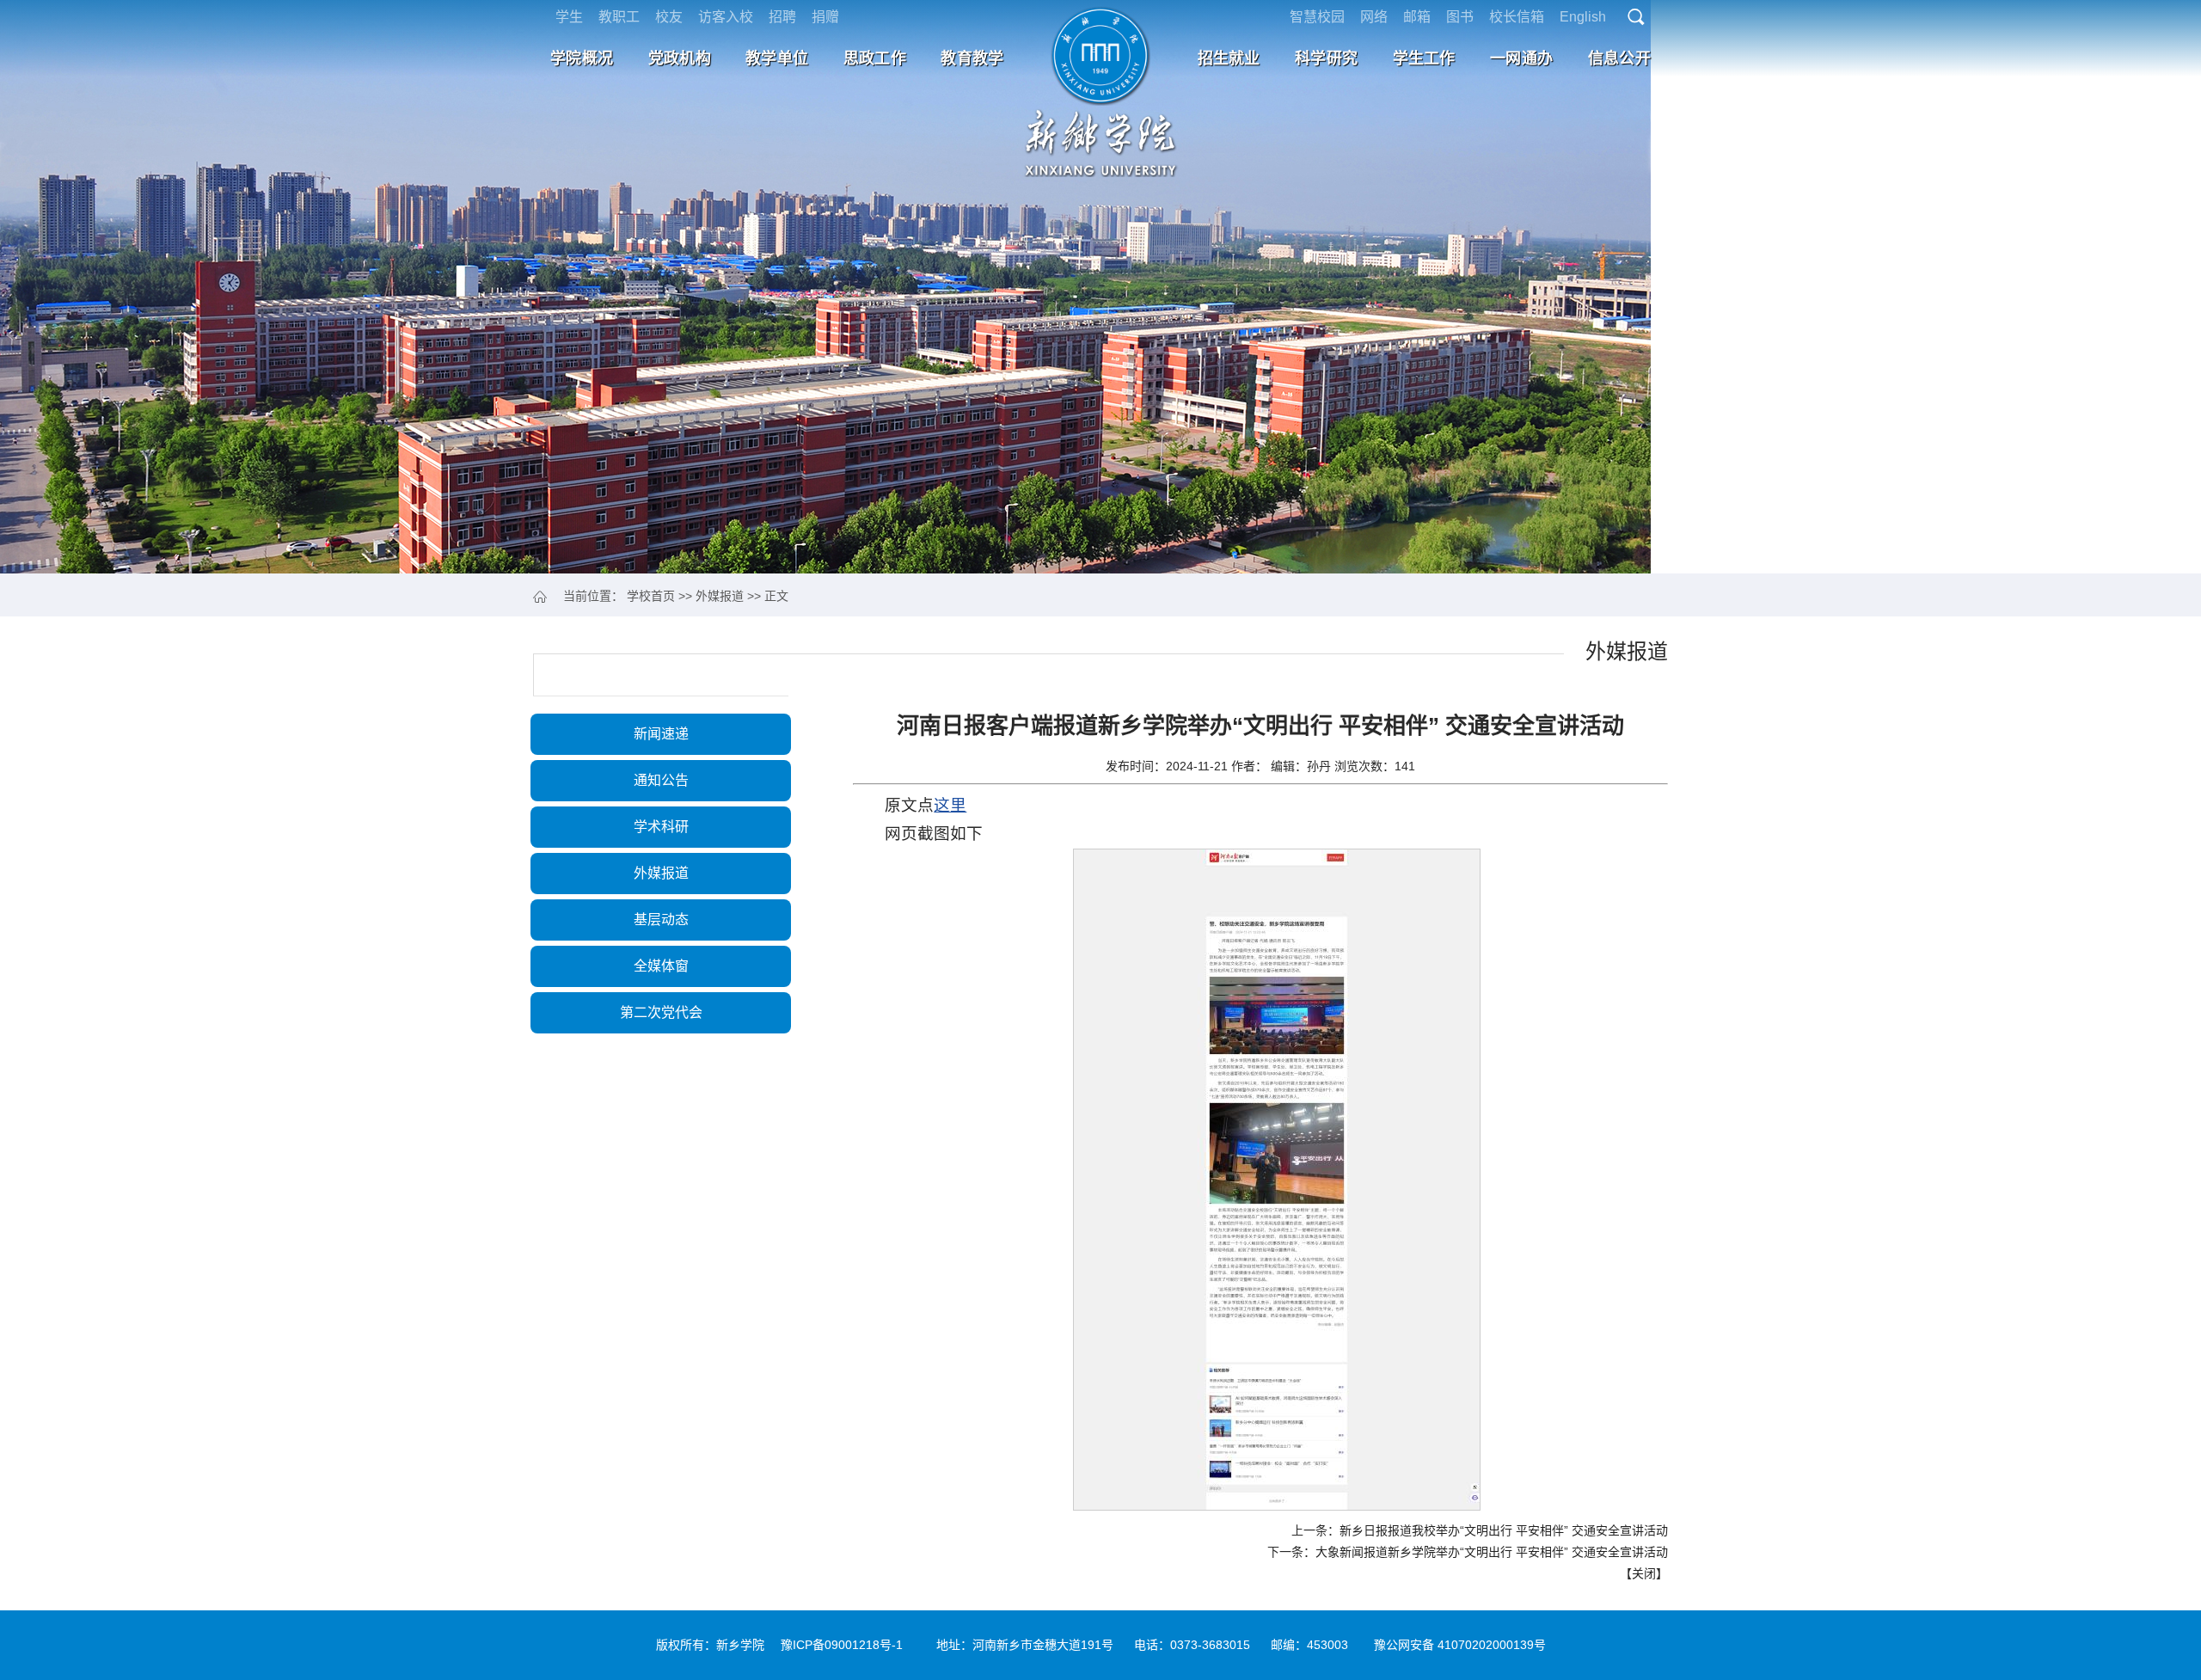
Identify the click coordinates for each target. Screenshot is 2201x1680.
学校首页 (651, 596)
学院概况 (582, 58)
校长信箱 (1517, 17)
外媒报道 (720, 596)
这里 (950, 805)
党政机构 (680, 58)
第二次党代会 (661, 1012)
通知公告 (661, 780)
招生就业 (1229, 58)
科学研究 (1326, 58)
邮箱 (1417, 17)
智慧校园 (1317, 17)
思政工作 (875, 58)
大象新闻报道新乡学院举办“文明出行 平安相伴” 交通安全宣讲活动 (1492, 1552)
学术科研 (661, 827)
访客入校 (726, 17)
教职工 (619, 17)
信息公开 (1619, 58)
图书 (1460, 17)
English (1583, 17)
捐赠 (825, 17)
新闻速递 (661, 734)
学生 (569, 17)
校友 (669, 17)
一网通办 (1521, 58)
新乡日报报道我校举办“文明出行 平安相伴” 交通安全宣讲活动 (1504, 1530)
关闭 (1644, 1573)
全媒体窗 (661, 966)
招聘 (782, 17)
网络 (1374, 17)
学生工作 (1424, 58)
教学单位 (777, 58)
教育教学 (972, 58)
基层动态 (661, 920)
